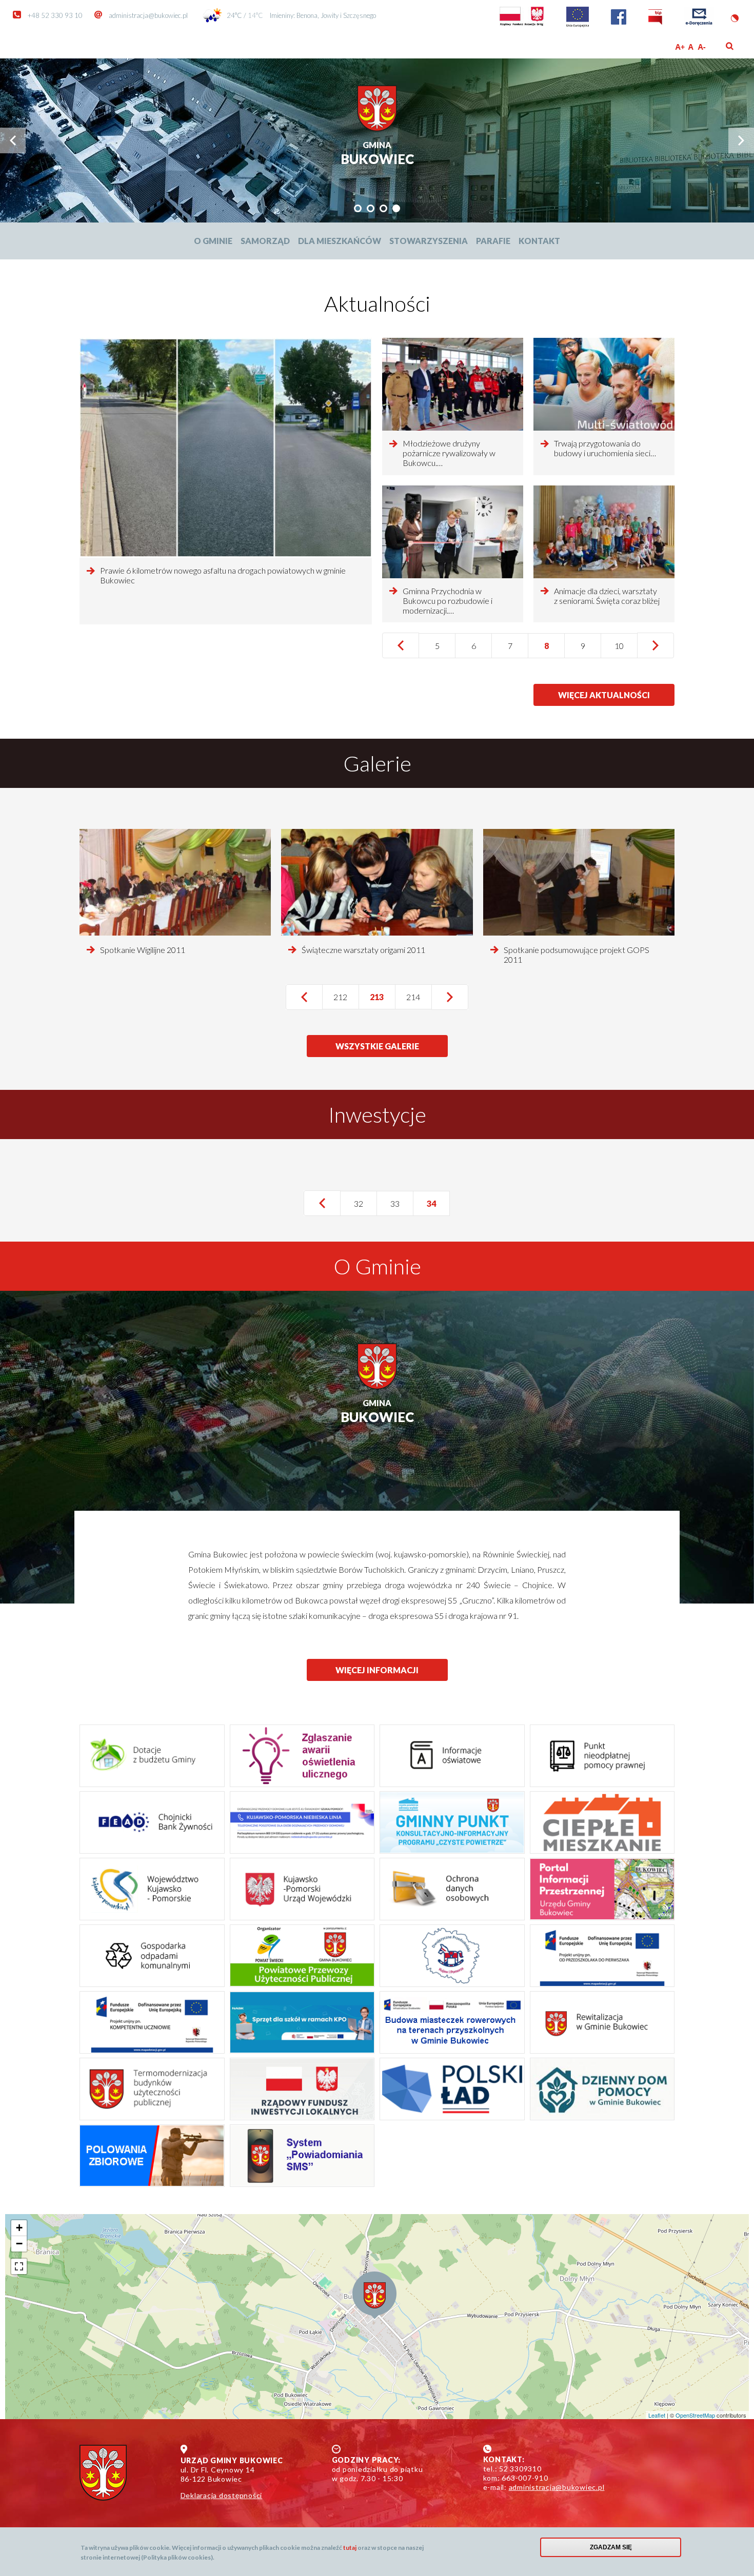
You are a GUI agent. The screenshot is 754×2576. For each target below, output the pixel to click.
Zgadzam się (611, 2547)
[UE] (578, 25)
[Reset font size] (691, 47)
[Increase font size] (680, 47)
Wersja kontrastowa (735, 18)
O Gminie (213, 241)
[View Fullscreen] (19, 2266)
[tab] (358, 208)
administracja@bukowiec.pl (148, 15)
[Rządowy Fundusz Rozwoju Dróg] (522, 25)
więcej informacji (377, 1670)
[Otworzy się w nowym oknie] (302, 1822)
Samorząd (265, 241)
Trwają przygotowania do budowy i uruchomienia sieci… (605, 448)
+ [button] (19, 2228)
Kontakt (539, 241)
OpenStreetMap (695, 2415)
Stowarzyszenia (429, 241)
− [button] (19, 2244)
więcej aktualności (604, 698)
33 (402, 1203)
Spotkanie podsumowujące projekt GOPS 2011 (577, 955)
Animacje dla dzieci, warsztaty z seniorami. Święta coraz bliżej (607, 596)
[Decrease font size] (702, 47)
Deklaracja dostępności (222, 2495)
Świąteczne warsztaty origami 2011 (363, 950)
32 (365, 1203)
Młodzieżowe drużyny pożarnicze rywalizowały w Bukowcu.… (449, 453)
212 (345, 997)
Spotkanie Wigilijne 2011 (143, 950)
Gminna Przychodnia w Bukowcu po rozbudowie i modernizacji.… (448, 601)
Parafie (493, 241)
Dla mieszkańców (340, 241)
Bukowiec (377, 154)
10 (626, 646)
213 (383, 1001)
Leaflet (657, 2415)
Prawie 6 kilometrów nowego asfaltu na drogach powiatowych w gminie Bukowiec (223, 575)
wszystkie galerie (377, 1046)
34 (438, 1207)
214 (418, 997)
